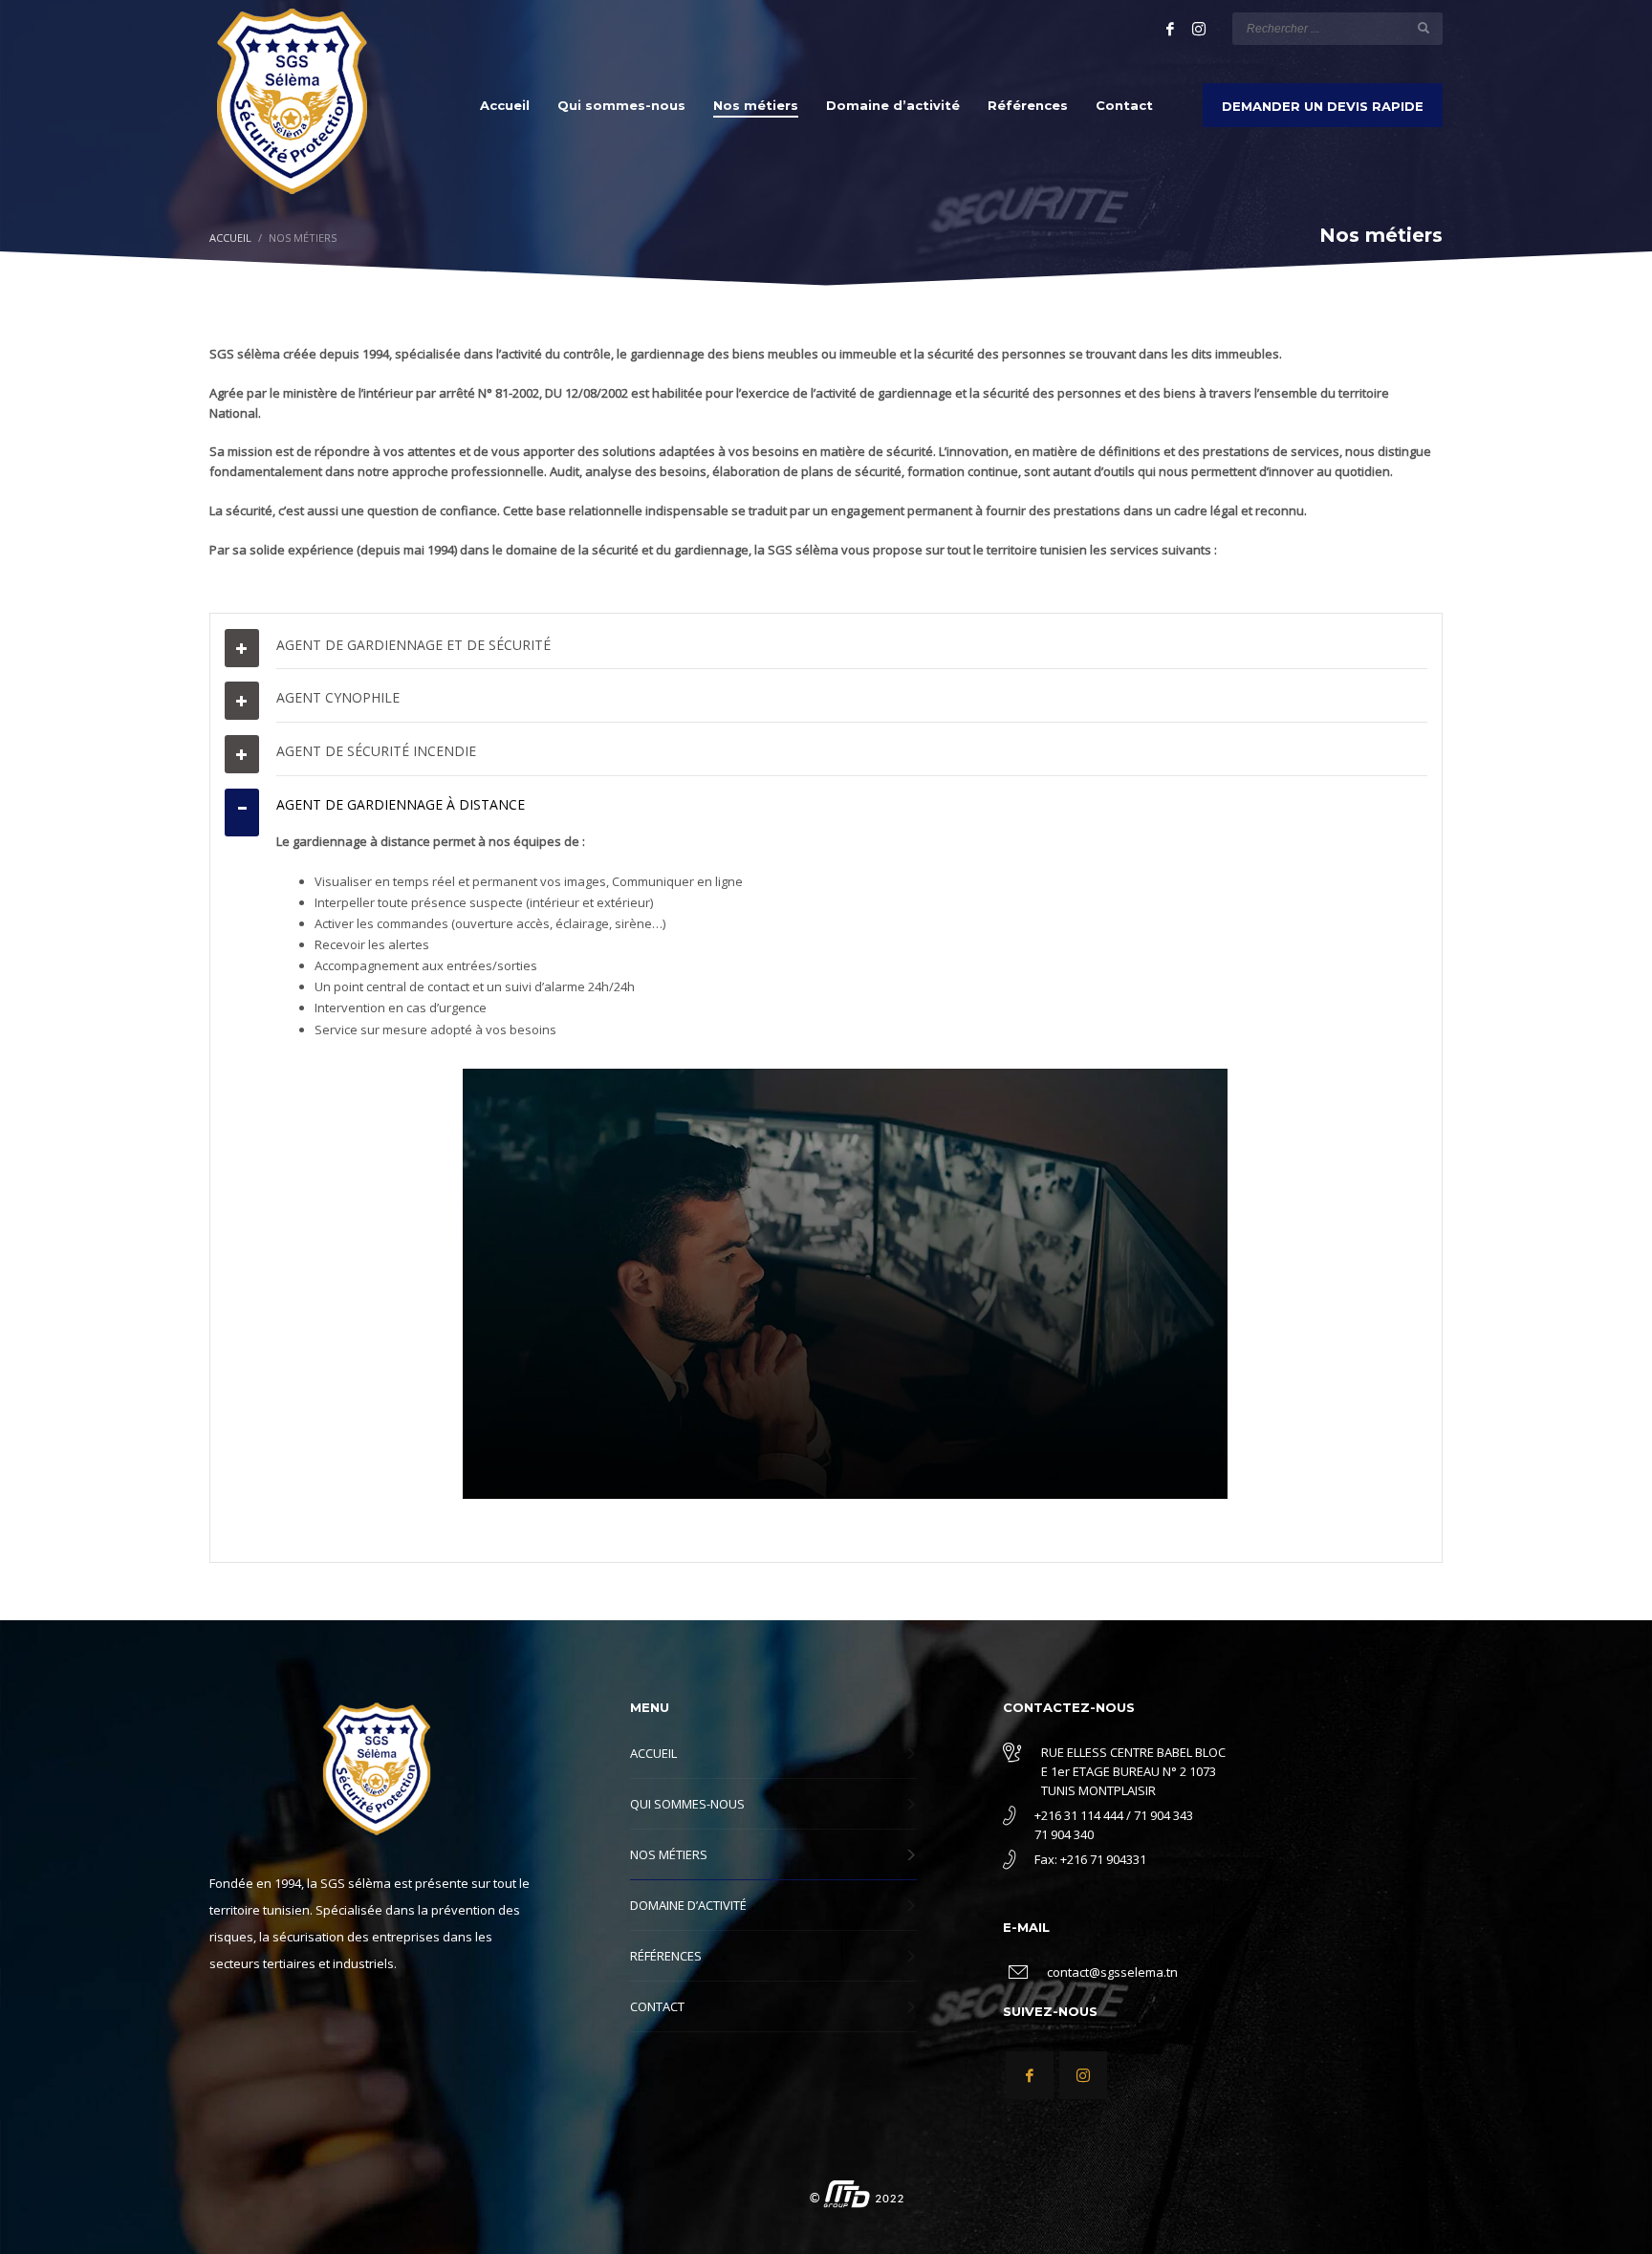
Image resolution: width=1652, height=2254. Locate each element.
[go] (1424, 28)
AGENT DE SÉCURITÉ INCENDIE (376, 751)
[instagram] (1199, 29)
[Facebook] (1170, 29)
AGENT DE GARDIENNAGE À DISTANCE (401, 804)
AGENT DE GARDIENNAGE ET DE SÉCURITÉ (413, 645)
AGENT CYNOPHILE (338, 697)
